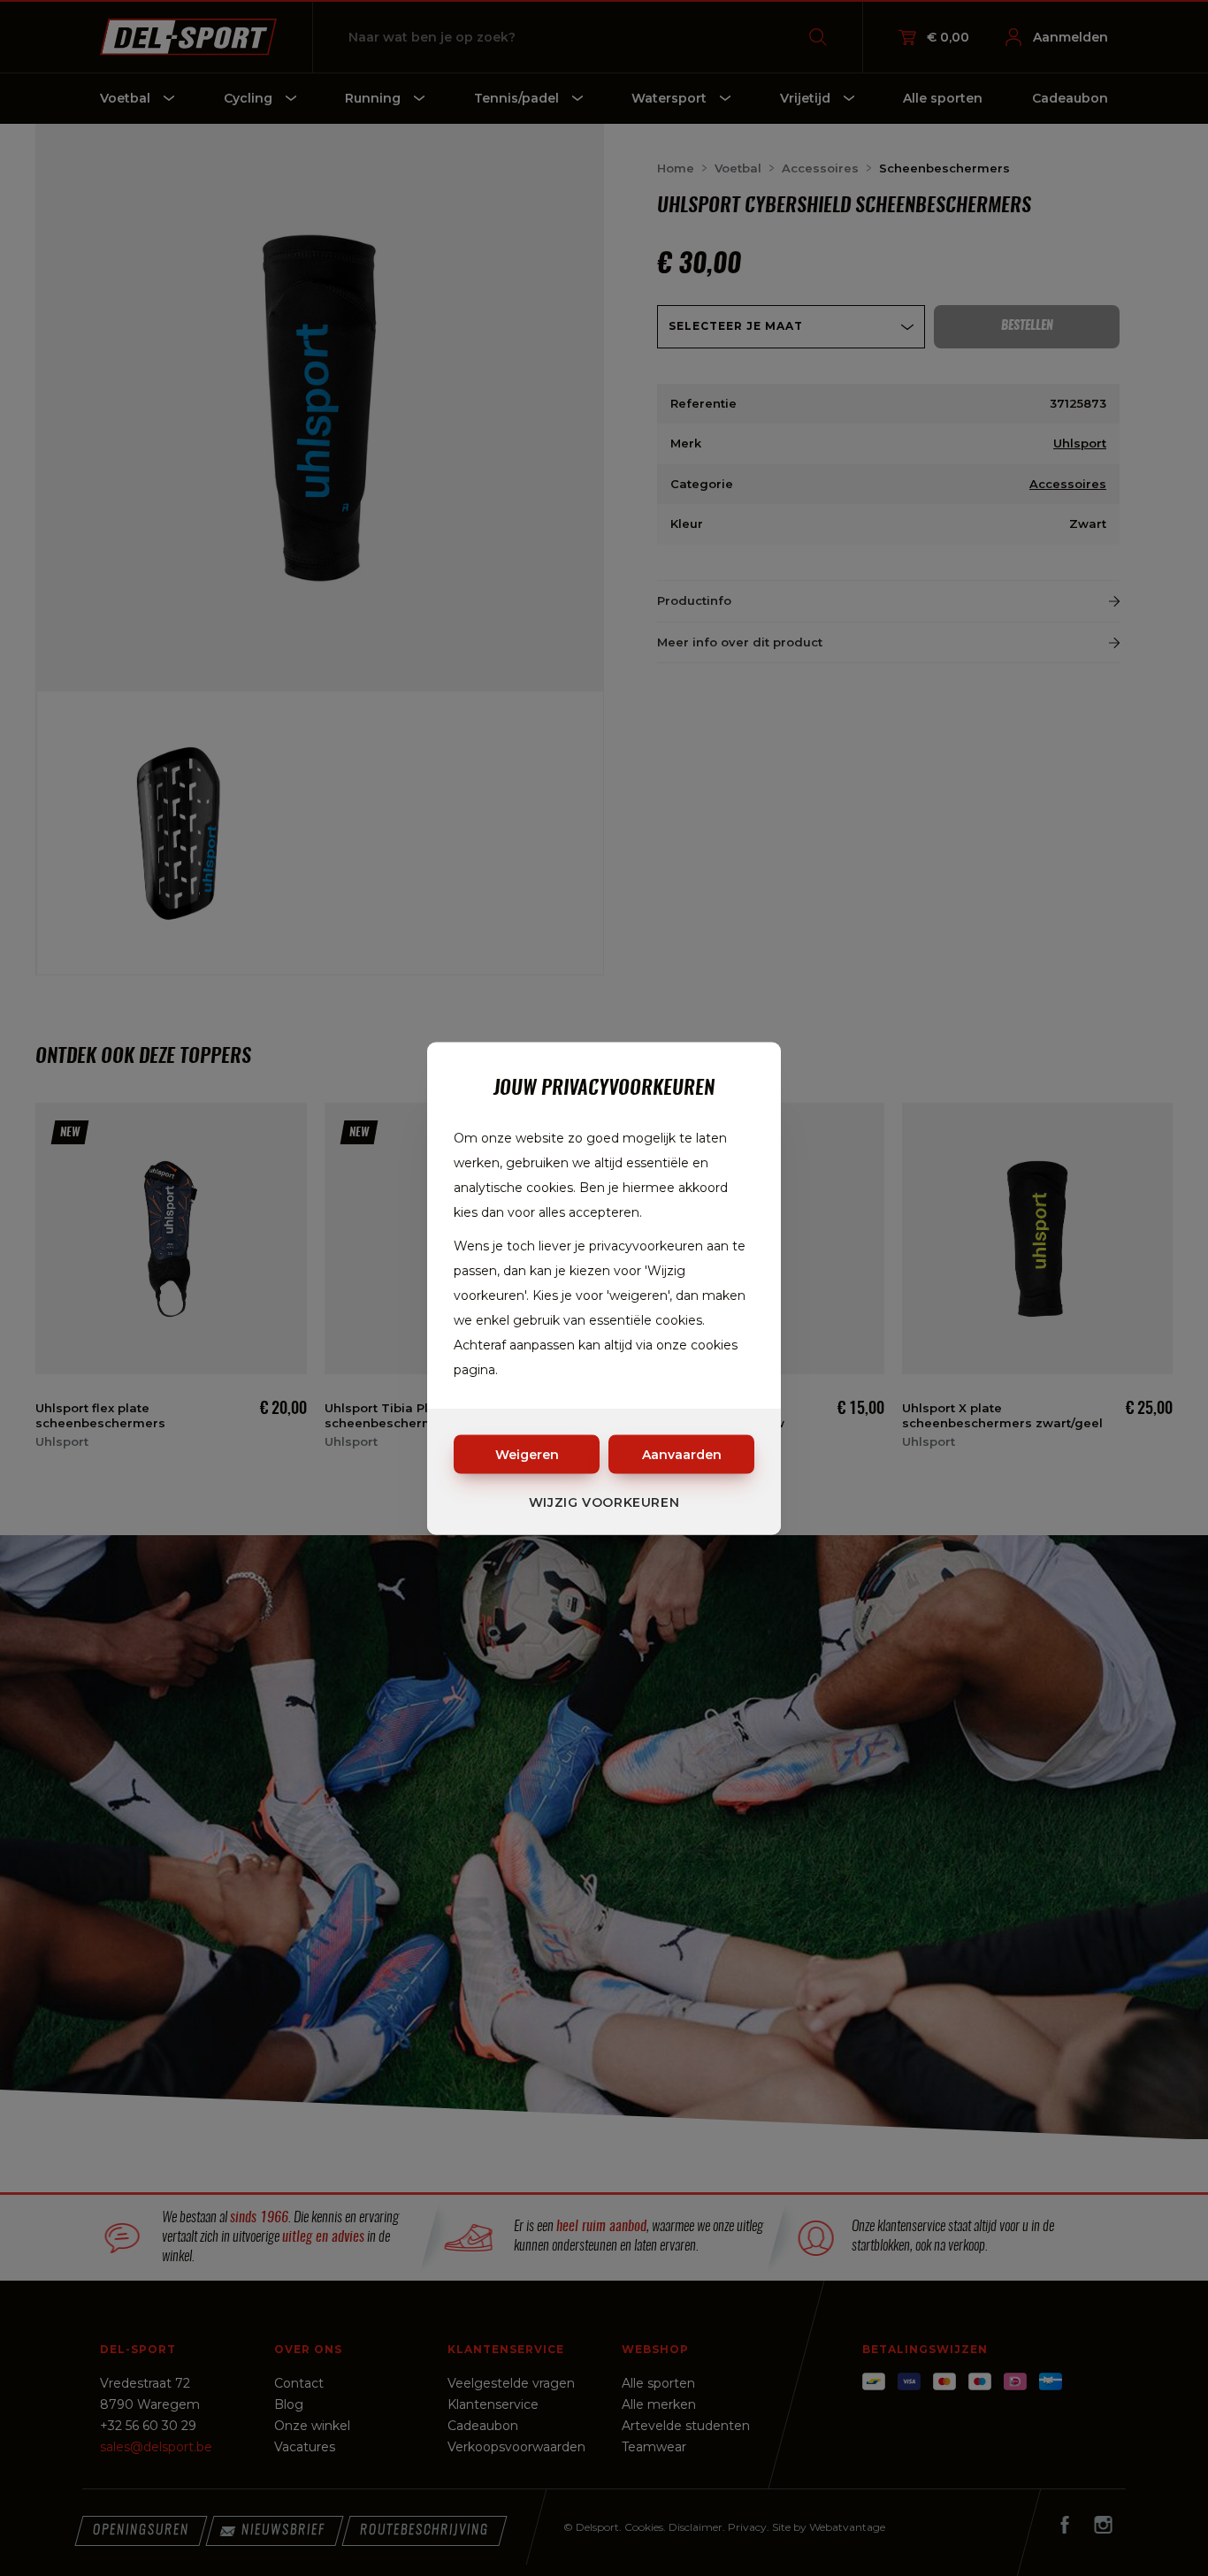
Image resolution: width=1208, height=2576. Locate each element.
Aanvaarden (682, 1454)
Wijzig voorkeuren (604, 1502)
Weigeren (527, 1454)
